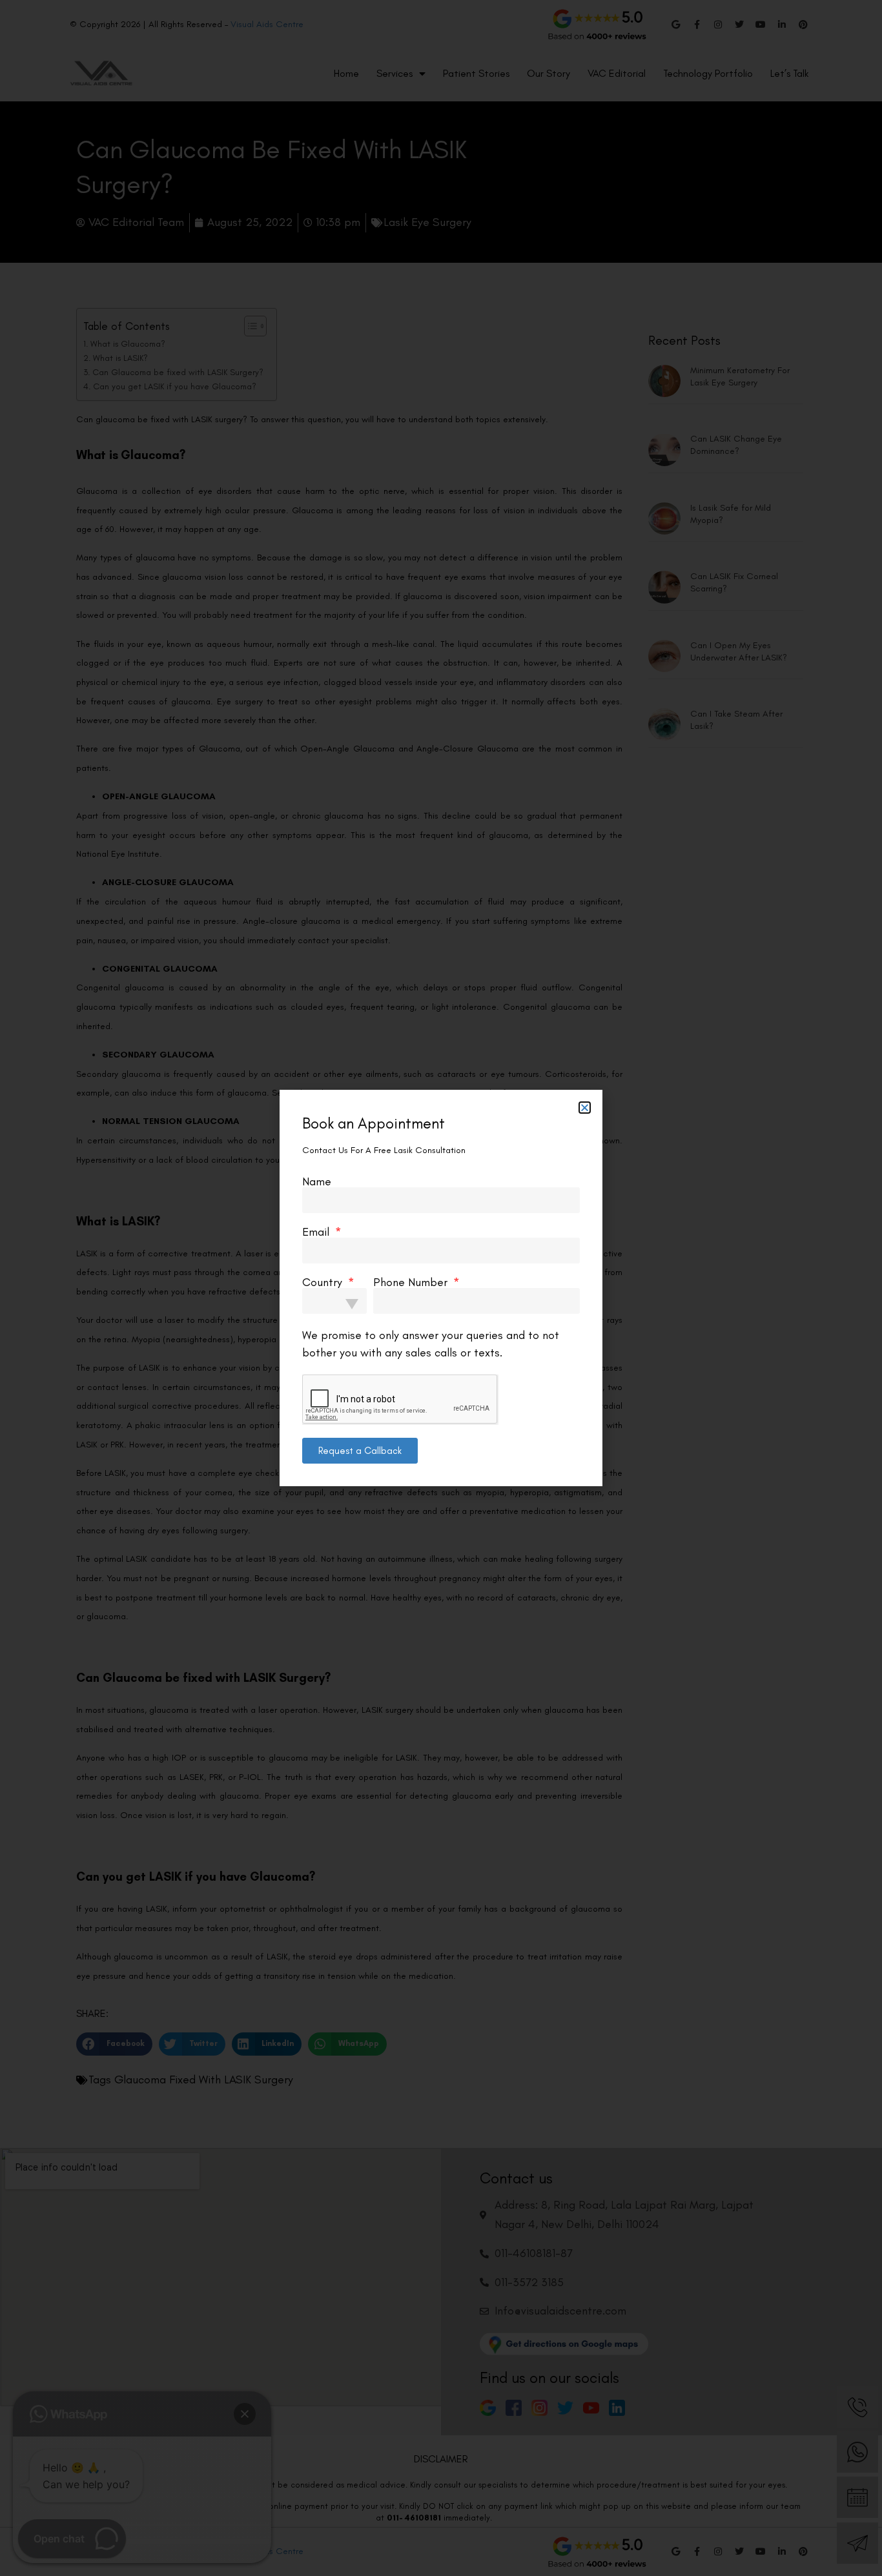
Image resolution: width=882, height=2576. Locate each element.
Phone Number (412, 1282)
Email (317, 1232)
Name (317, 1181)
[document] (441, 1288)
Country (324, 1282)
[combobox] (334, 1301)
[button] (585, 1108)
